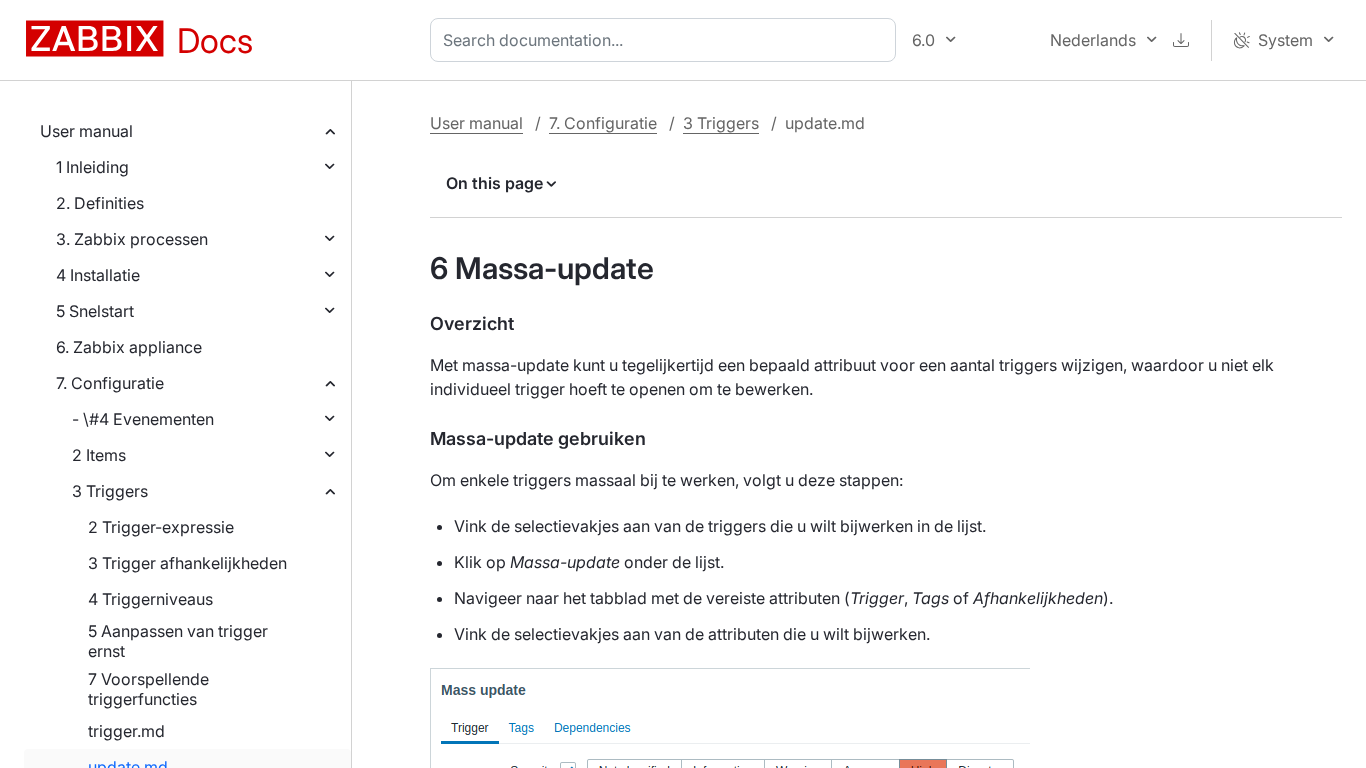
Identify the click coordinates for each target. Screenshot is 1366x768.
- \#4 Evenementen (143, 419)
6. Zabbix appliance (129, 347)
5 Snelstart (95, 311)
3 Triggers (110, 491)
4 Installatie (98, 275)
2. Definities (100, 203)
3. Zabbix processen (132, 239)
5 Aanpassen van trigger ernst (178, 641)
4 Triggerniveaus (150, 599)
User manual (86, 131)
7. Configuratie (110, 383)
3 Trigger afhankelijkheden (187, 563)
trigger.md (126, 731)
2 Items (99, 455)
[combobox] (667, 40)
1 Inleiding (92, 167)
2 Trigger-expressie (161, 527)
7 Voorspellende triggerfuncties (148, 689)
